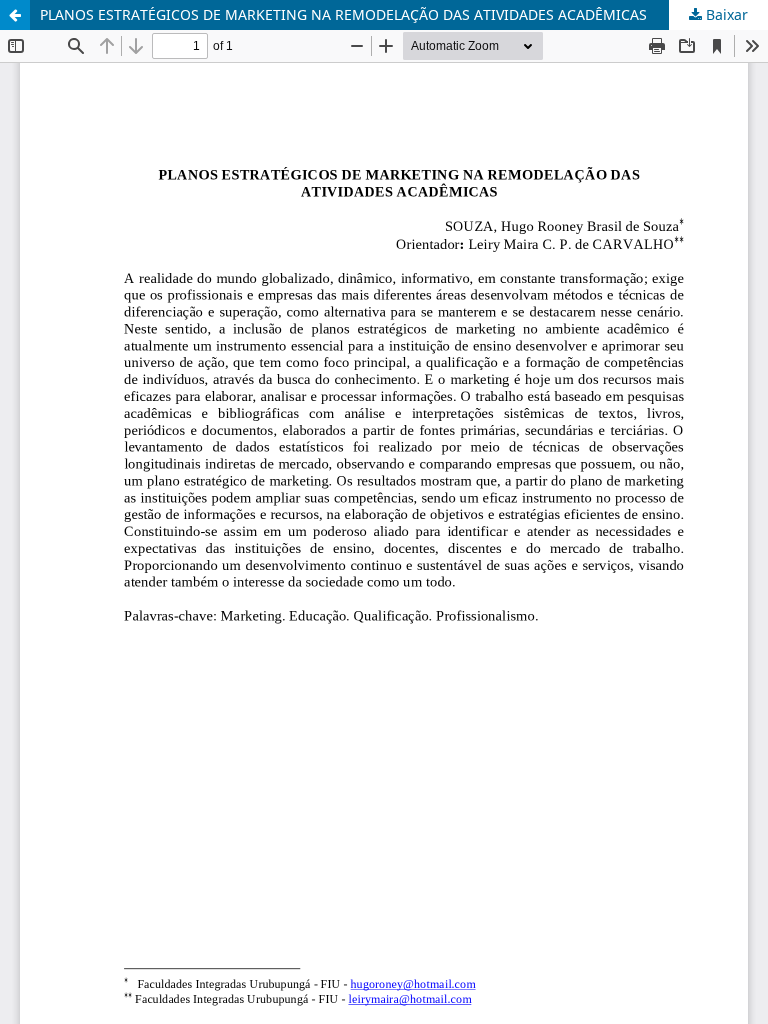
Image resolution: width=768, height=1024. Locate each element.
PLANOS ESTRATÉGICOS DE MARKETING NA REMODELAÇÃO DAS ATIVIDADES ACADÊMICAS (343, 14)
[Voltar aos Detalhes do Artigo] (15, 15)
